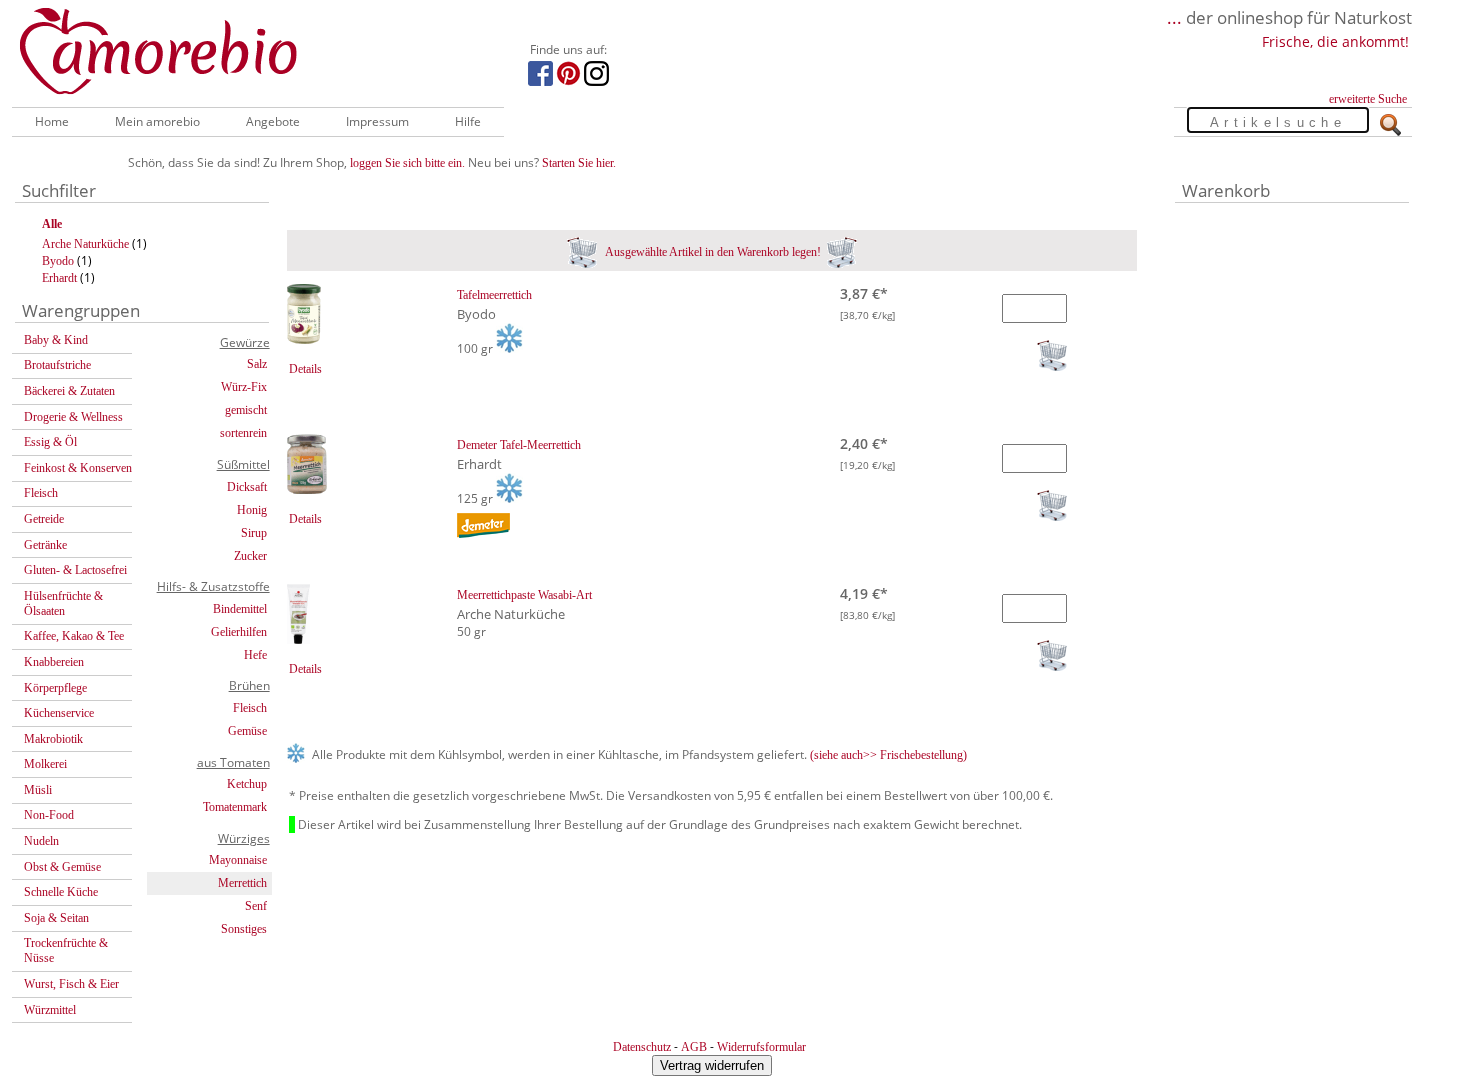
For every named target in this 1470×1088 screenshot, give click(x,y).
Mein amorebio (157, 121)
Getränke (45, 545)
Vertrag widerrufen (712, 1065)
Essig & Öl (50, 442)
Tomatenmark (235, 807)
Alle (52, 224)
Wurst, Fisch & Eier (71, 984)
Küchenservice (59, 713)
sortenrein (243, 433)
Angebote (273, 121)
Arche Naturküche (85, 244)
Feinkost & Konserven (78, 468)
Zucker (250, 556)
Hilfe (468, 121)
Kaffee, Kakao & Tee (74, 636)
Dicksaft (247, 487)
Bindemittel (240, 609)
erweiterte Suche (1368, 99)
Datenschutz (642, 1047)
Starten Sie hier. (579, 163)
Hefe (255, 655)
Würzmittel (50, 1010)
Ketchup (247, 784)
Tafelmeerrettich (494, 295)
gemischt (246, 410)
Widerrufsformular (761, 1047)
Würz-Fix (244, 387)
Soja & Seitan (56, 918)
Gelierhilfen (239, 632)
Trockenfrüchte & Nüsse (66, 950)
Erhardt (59, 278)
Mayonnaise (238, 860)
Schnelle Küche (61, 892)
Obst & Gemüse (62, 867)
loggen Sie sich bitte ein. (407, 163)
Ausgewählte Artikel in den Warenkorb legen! (712, 252)
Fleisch (41, 493)
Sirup (254, 533)
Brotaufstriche (57, 365)
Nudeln (41, 841)
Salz (257, 364)
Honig (252, 510)
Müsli (38, 790)
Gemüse (247, 731)
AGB (694, 1047)
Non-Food (49, 815)
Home (52, 121)
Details (305, 369)
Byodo (58, 261)
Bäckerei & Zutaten (69, 391)
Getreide (44, 519)
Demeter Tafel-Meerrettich (519, 445)
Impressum (377, 121)
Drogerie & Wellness (73, 417)
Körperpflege (55, 688)
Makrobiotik (53, 739)
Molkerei (45, 764)
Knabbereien (54, 662)
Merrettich (242, 883)
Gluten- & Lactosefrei (75, 570)
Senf (256, 906)
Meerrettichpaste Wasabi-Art (524, 595)
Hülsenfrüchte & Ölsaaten (63, 603)
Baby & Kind (56, 340)
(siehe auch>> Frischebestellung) (888, 755)
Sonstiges (244, 929)
